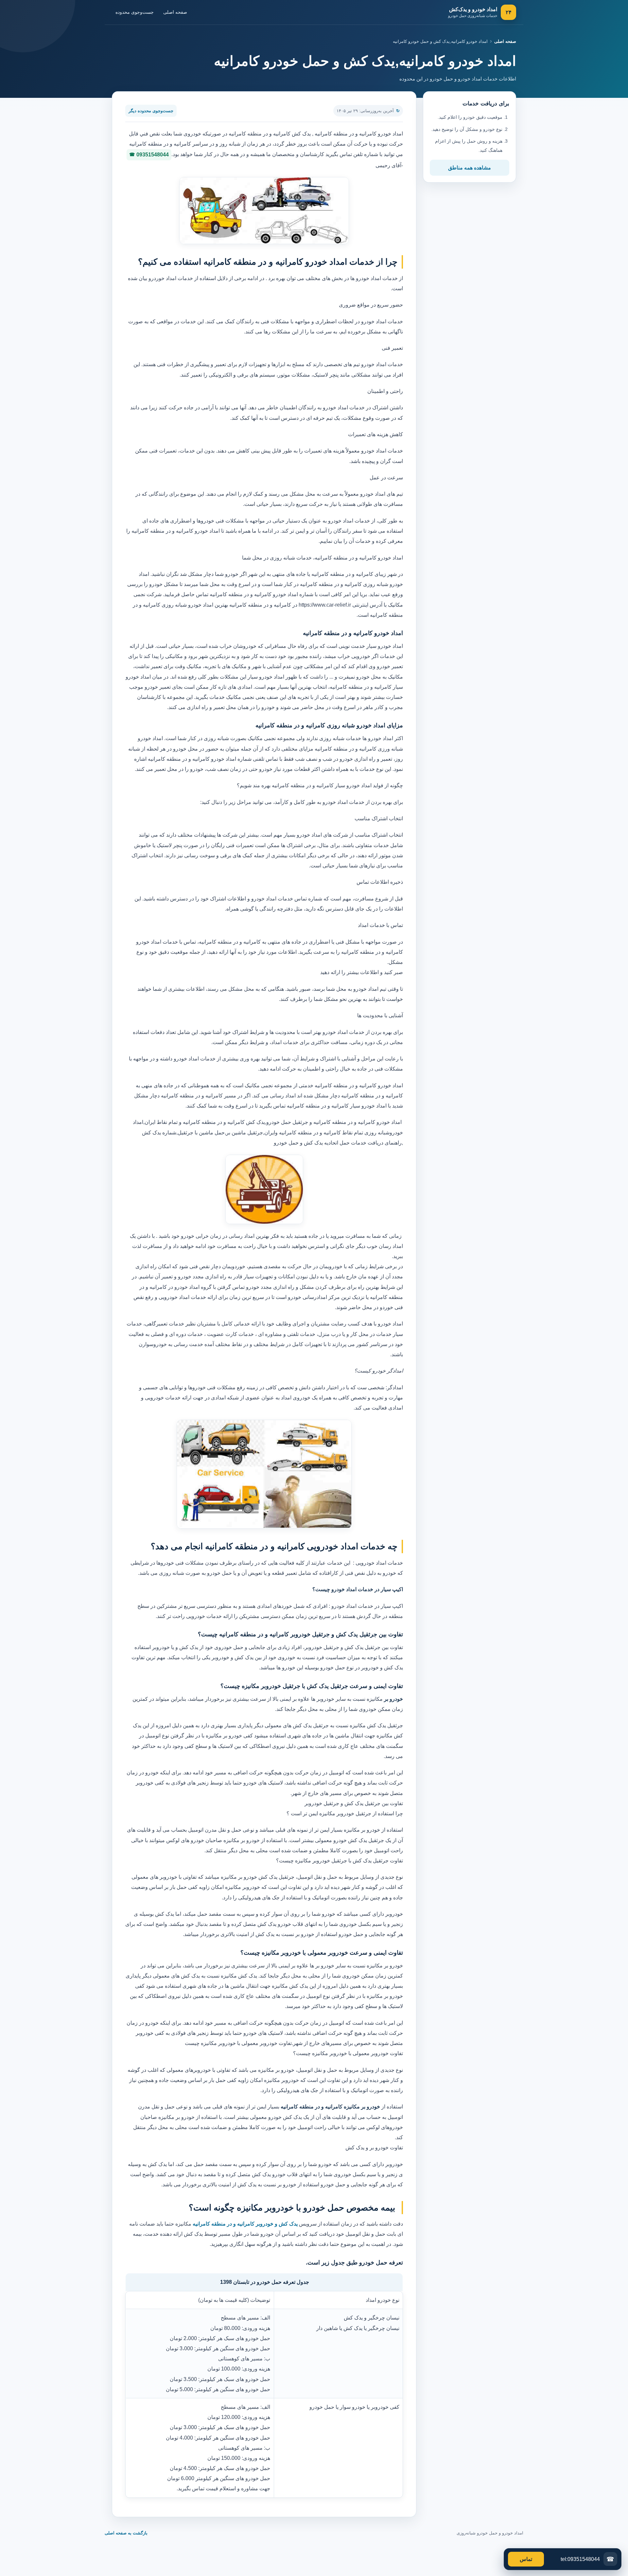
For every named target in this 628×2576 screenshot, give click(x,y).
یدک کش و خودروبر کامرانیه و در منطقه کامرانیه (244, 2224)
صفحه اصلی (175, 12)
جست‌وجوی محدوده (135, 12)
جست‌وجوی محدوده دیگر (151, 111)
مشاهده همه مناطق (470, 168)
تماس (526, 2559)
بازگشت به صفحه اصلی (126, 2533)
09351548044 (153, 155)
